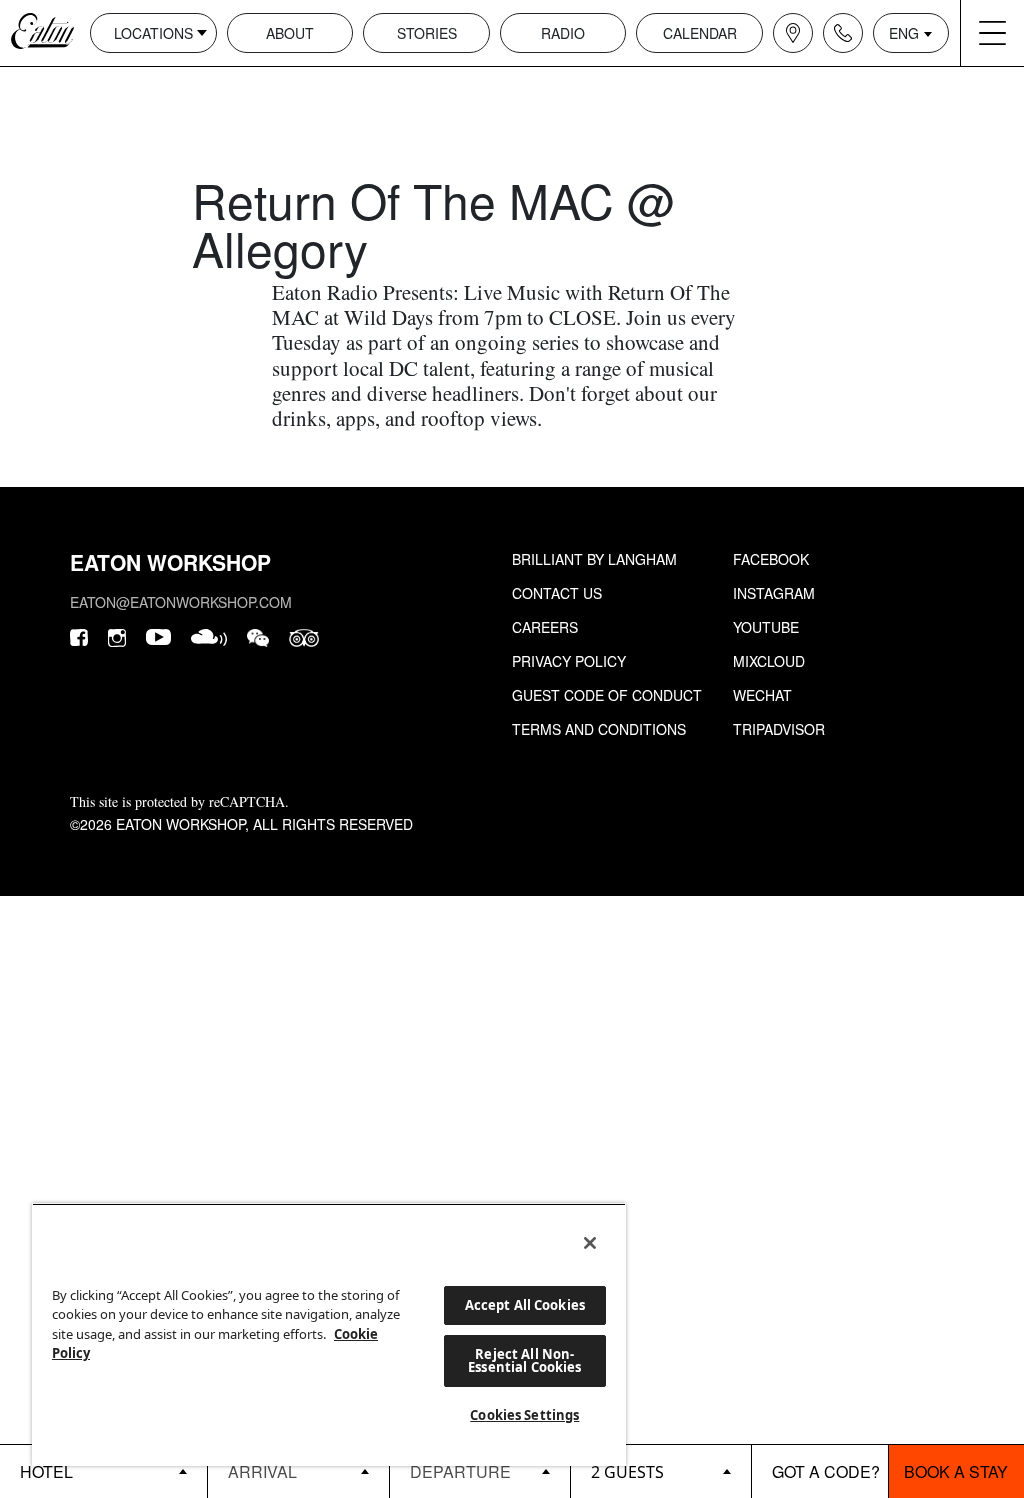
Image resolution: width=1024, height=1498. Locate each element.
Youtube (766, 627)
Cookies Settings (524, 1415)
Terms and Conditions (599, 729)
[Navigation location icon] (793, 33)
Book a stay (956, 1471)
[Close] (590, 1243)
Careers (545, 627)
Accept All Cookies (525, 1305)
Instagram (774, 593)
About (290, 33)
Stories (427, 33)
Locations (153, 33)
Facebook (771, 559)
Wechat (762, 695)
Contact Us (557, 593)
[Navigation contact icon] (843, 33)
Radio (563, 33)
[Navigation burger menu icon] (992, 33)
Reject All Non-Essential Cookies (524, 1360)
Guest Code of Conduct (607, 695)
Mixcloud (769, 661)
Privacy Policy (569, 661)
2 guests (627, 1472)
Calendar (700, 33)
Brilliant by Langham (594, 559)
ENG (904, 33)
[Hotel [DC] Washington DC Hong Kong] (103, 1471)
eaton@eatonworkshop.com (181, 602)
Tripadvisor (779, 729)
